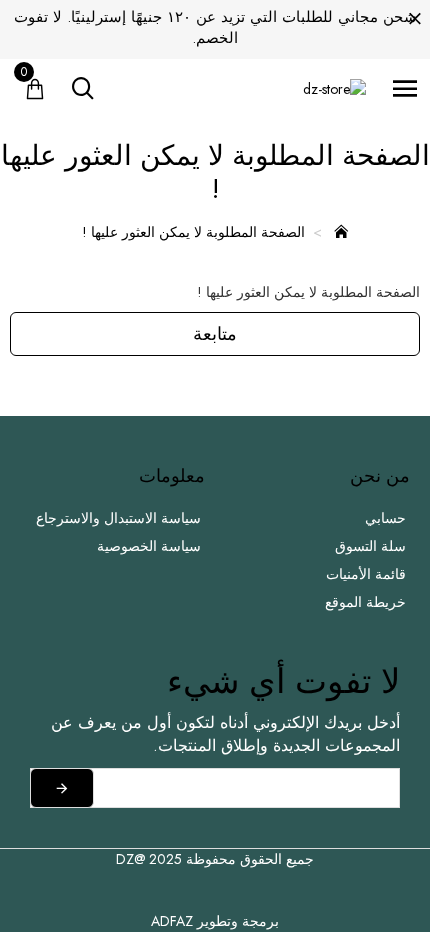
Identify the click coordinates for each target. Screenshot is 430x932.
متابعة (215, 334)
